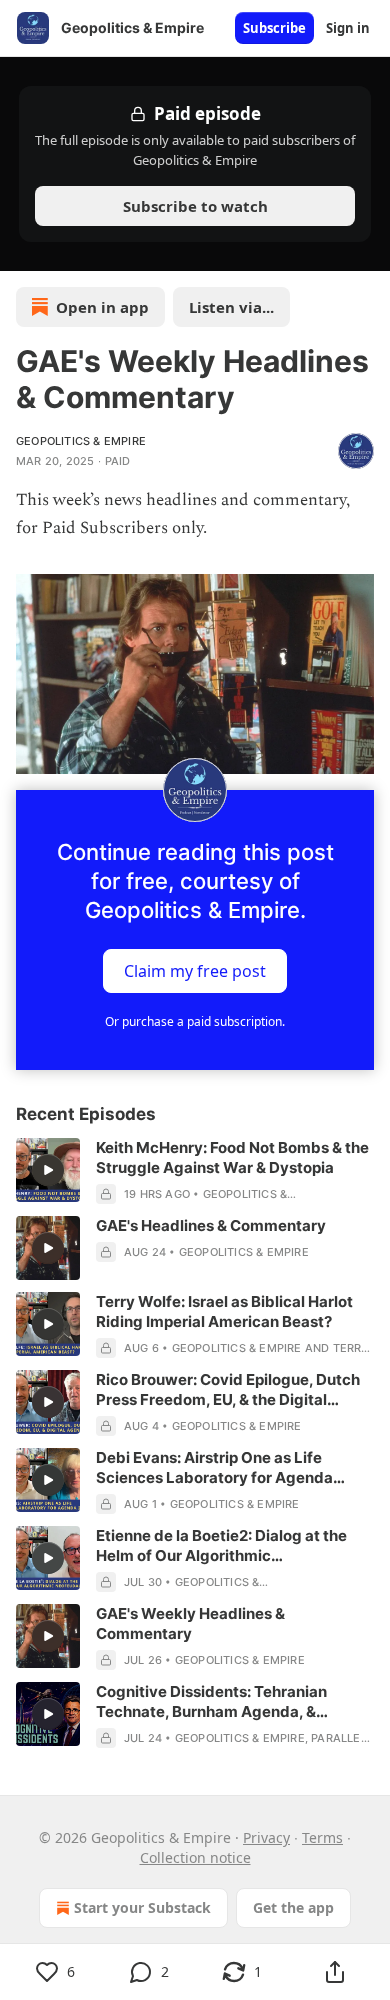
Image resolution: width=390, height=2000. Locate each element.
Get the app (293, 1907)
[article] (195, 1171)
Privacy (266, 1837)
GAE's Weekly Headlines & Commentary (190, 1623)
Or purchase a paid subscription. (195, 1021)
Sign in (348, 28)
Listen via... (231, 307)
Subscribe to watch (195, 206)
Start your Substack (142, 1907)
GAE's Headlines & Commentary (211, 1225)
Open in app (102, 307)
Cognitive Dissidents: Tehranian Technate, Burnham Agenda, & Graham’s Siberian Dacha (211, 1702)
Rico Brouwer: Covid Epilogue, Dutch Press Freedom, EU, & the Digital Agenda (228, 1390)
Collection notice (195, 1857)
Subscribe (274, 28)
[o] (48, 1170)
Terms (322, 1837)
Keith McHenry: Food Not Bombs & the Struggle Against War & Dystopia (232, 1157)
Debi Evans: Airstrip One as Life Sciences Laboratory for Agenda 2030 (214, 1468)
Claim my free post (195, 971)
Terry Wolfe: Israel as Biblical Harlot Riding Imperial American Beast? (224, 1311)
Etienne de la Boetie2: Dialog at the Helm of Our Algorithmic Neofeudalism (221, 1546)
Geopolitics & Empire (81, 441)
